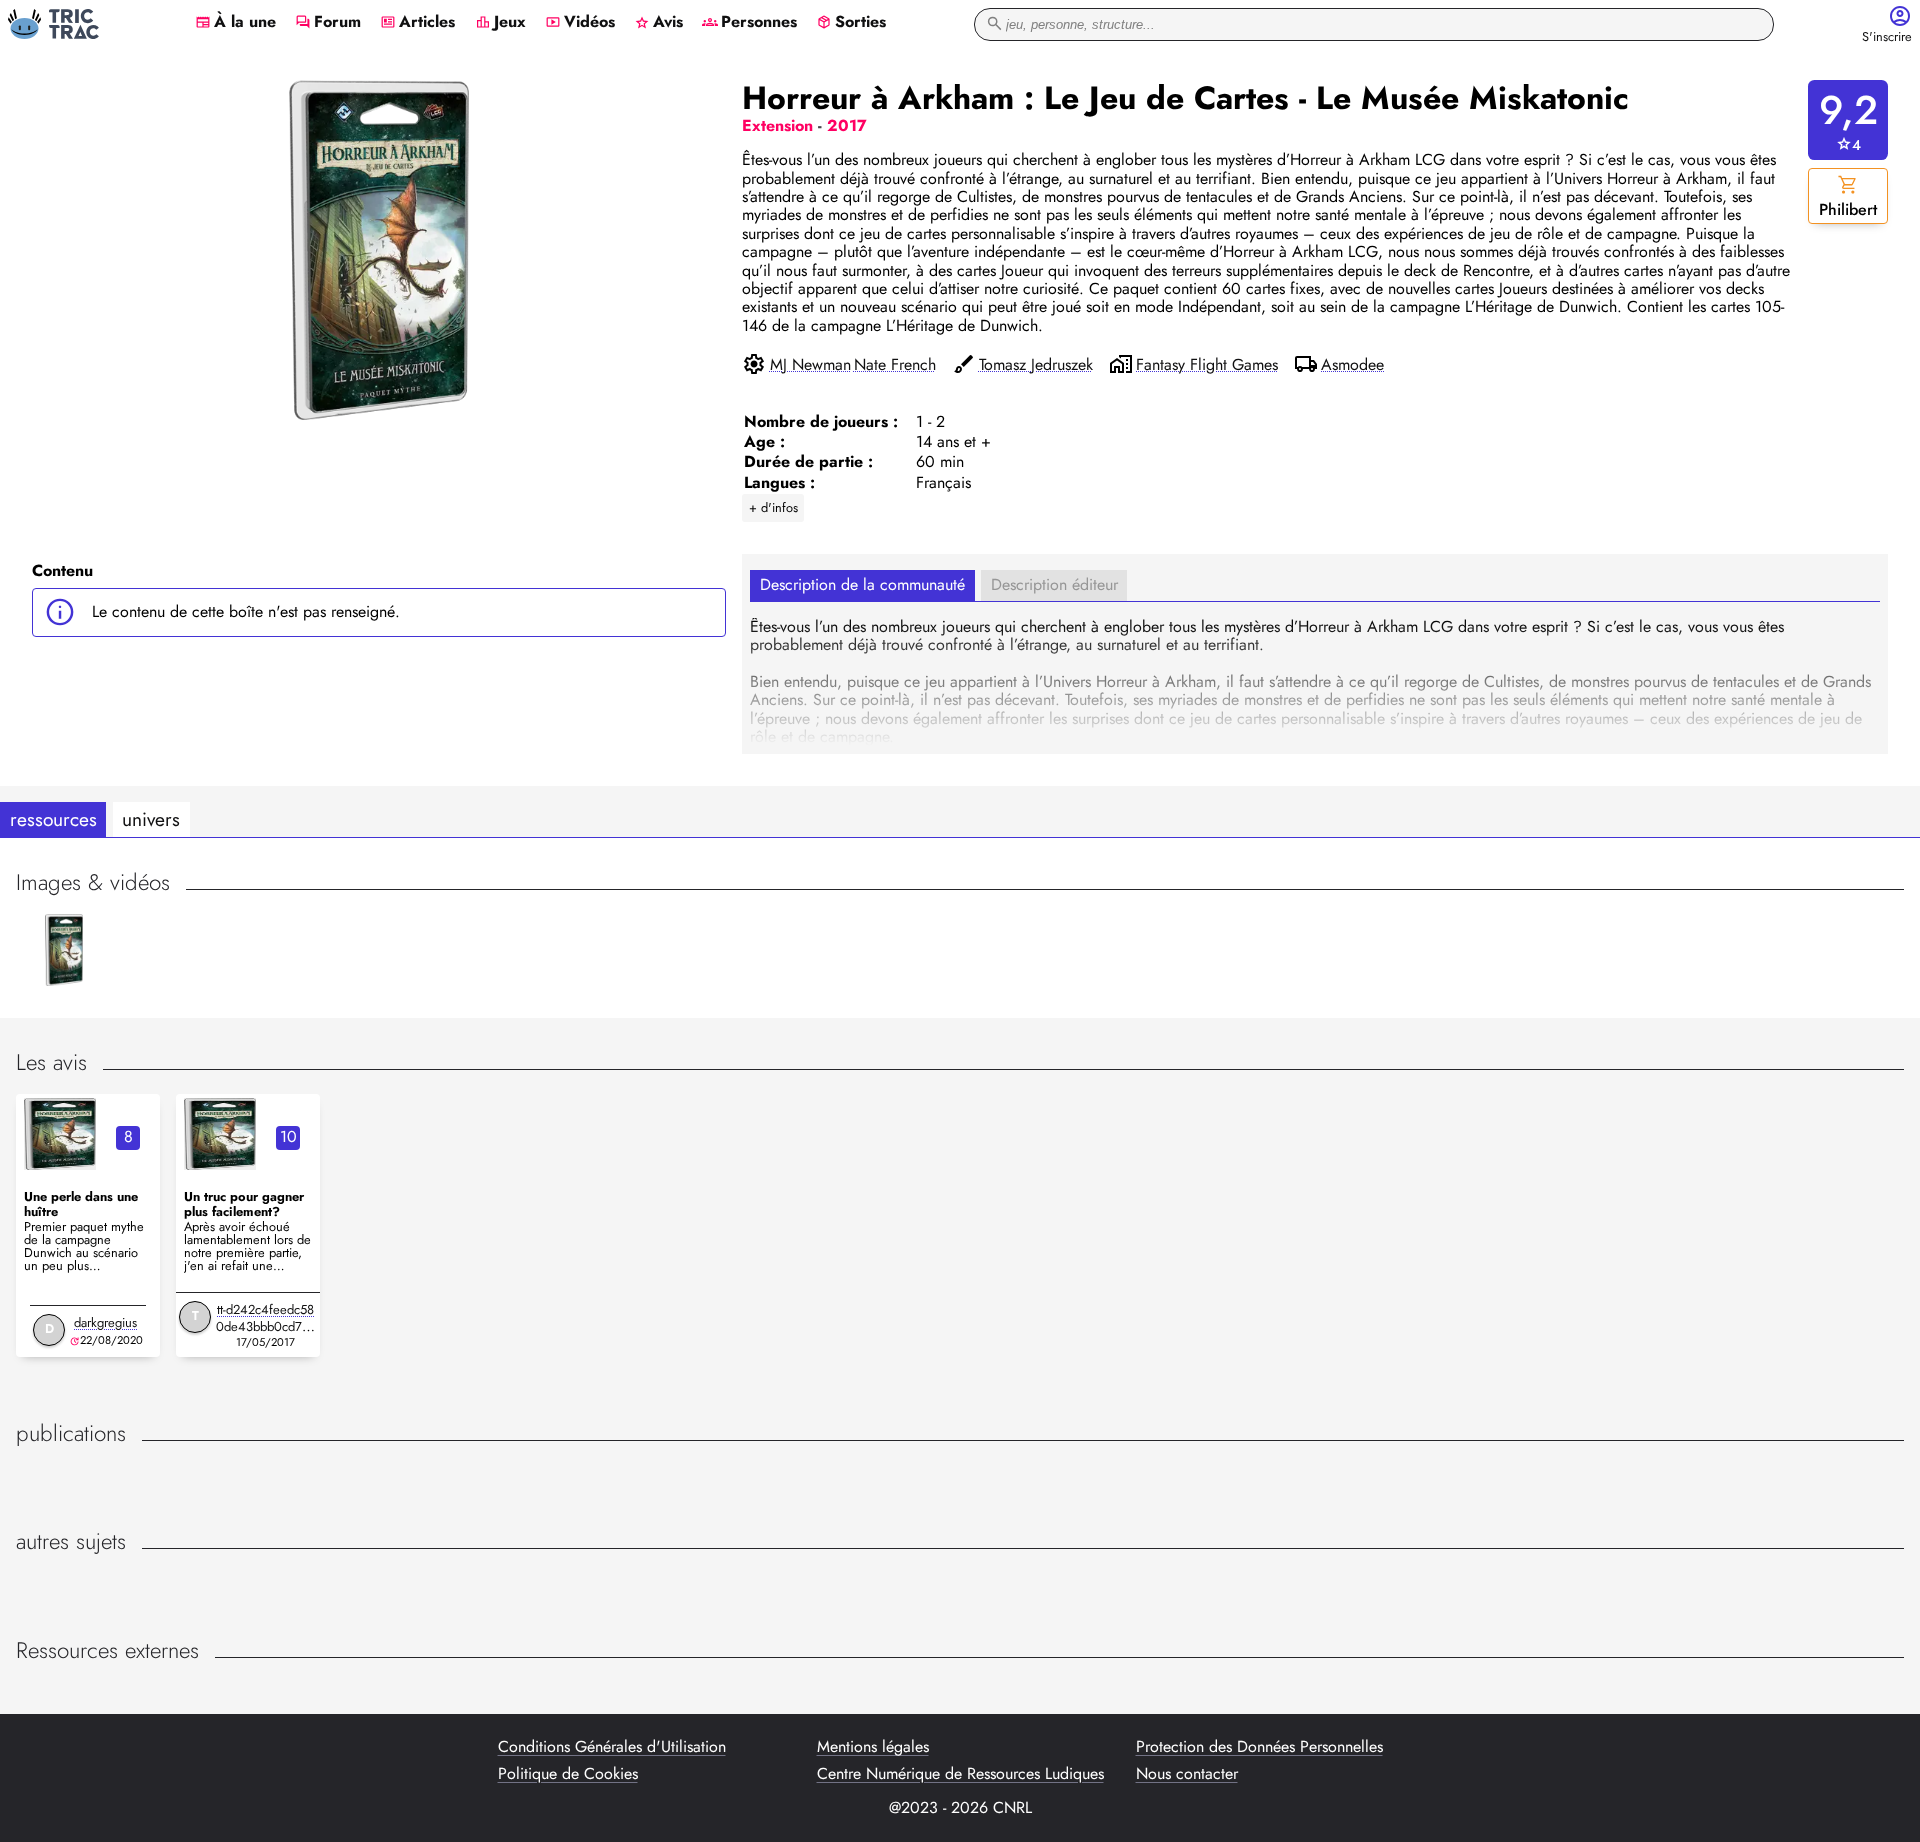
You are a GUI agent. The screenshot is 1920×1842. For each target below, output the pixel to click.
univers (151, 819)
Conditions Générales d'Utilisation (612, 1747)
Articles (417, 23)
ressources (53, 819)
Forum (328, 23)
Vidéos (580, 23)
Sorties (851, 23)
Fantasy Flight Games (1207, 365)
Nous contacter (1187, 1774)
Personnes (749, 23)
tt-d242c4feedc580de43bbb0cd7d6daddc (266, 1326)
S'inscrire (1887, 37)
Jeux (500, 23)
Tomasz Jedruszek (1036, 365)
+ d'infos (773, 507)
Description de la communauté (862, 584)
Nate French (895, 365)
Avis (658, 23)
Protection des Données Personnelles (1259, 1747)
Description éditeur (1054, 584)
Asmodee (1352, 365)
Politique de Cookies (568, 1774)
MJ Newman (810, 365)
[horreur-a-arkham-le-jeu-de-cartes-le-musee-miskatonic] (60, 1134)
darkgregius (105, 1322)
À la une (235, 23)
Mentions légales (873, 1747)
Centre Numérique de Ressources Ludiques (960, 1774)
